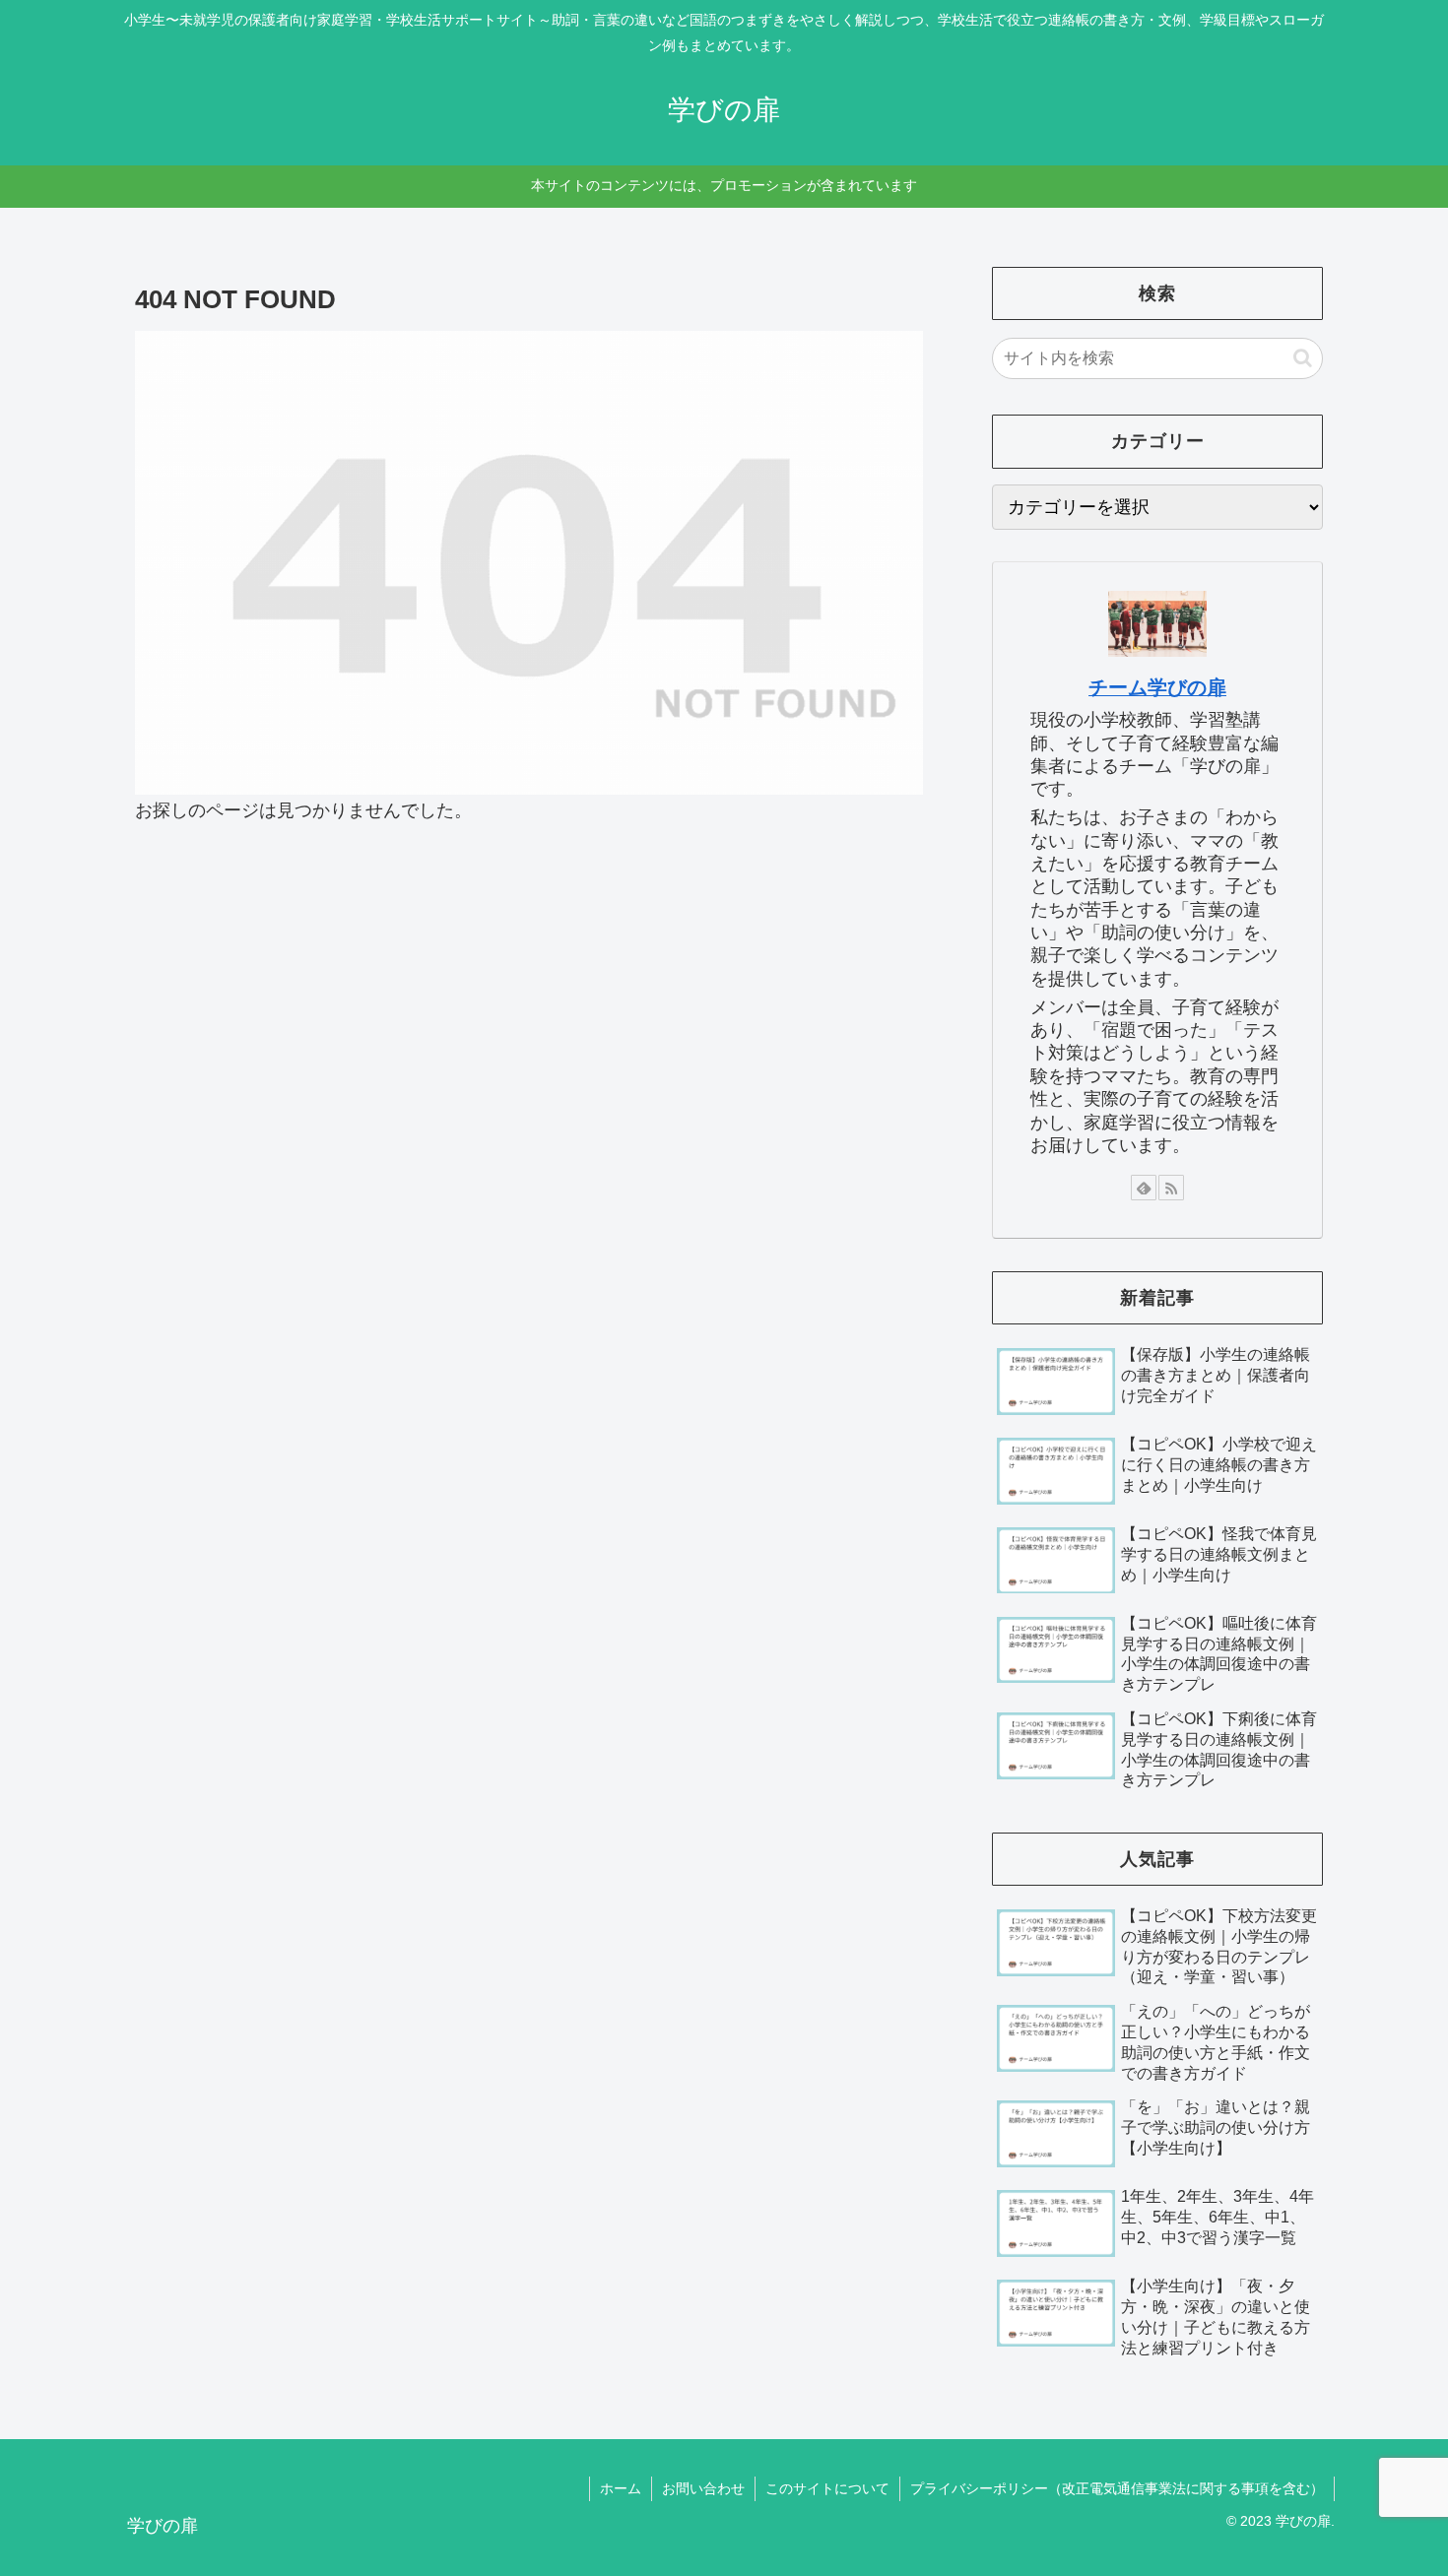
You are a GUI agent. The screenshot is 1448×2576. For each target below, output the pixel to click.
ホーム (621, 2488)
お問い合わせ (703, 2488)
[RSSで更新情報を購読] (1171, 1188)
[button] (1303, 358)
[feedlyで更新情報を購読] (1144, 1188)
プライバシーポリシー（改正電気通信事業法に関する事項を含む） (1117, 2488)
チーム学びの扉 (1157, 687)
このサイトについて (827, 2488)
